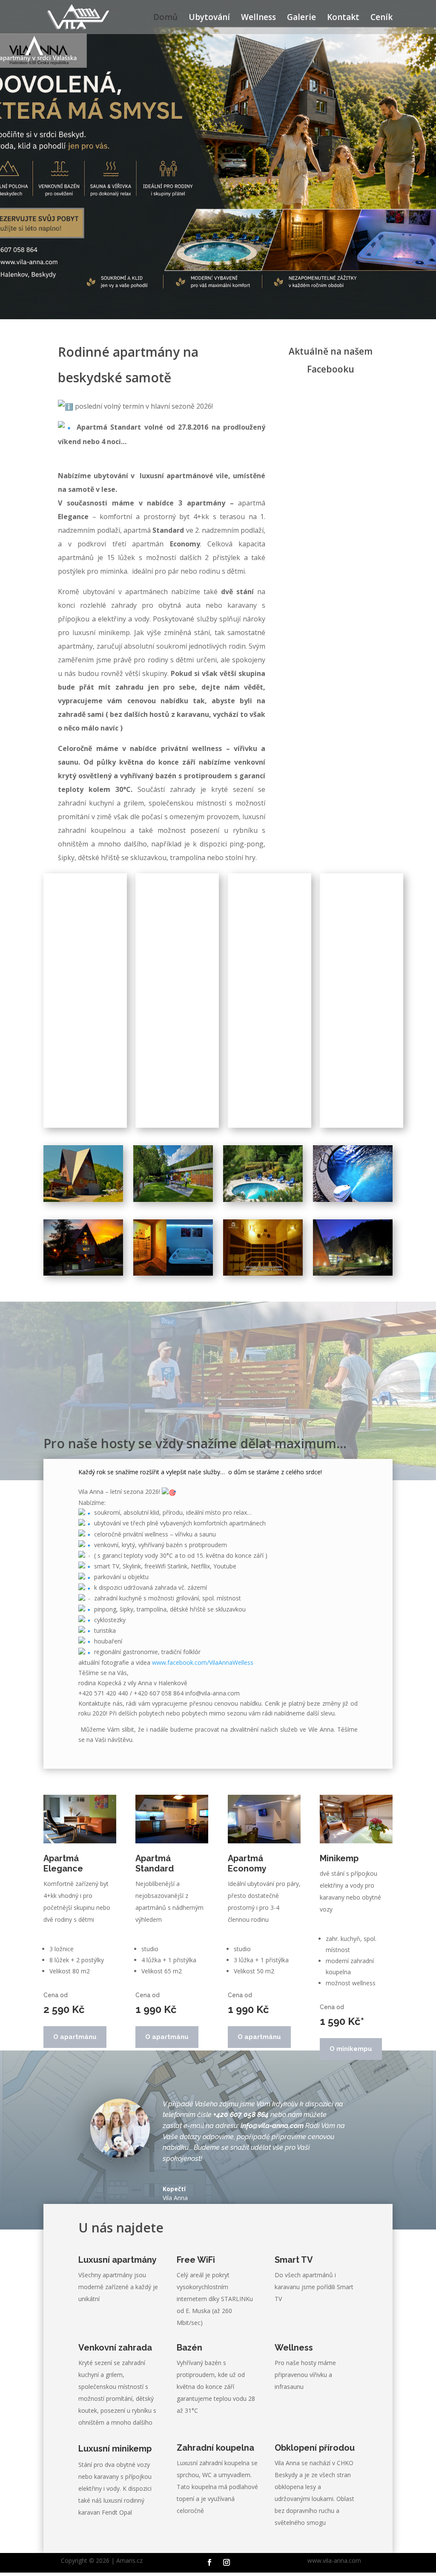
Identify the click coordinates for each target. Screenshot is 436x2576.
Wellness (258, 18)
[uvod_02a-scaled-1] (173, 1173)
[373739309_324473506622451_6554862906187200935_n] (83, 1246)
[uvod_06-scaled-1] (353, 1246)
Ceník (381, 18)
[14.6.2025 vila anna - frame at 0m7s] (83, 1173)
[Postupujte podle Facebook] (209, 2562)
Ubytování (209, 18)
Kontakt (343, 18)
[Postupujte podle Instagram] (227, 2562)
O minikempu (351, 2049)
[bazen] (263, 1173)
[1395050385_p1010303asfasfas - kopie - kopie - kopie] (173, 1246)
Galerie (301, 18)
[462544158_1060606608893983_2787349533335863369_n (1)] (353, 1173)
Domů (165, 18)
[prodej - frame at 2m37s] (263, 1246)
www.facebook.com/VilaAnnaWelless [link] (203, 1662)
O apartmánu (75, 2037)
